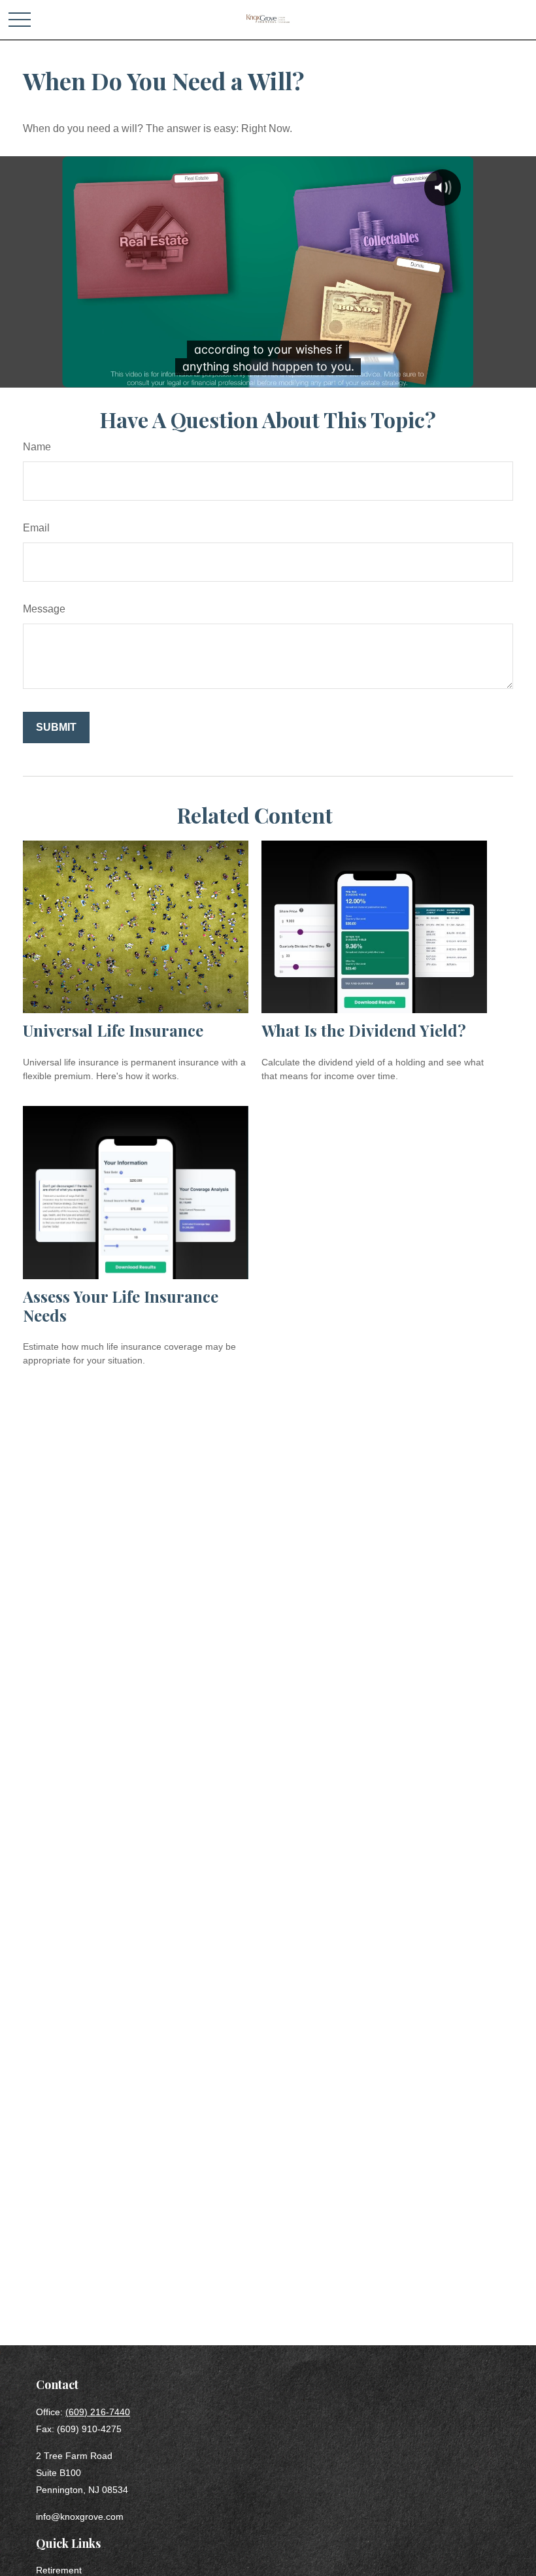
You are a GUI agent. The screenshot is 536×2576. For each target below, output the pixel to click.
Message (44, 609)
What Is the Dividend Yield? (364, 1030)
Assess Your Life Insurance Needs (121, 1306)
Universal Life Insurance (113, 1030)
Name (37, 447)
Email (36, 528)
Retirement (59, 2570)
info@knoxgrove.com (80, 2517)
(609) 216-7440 (98, 2412)
